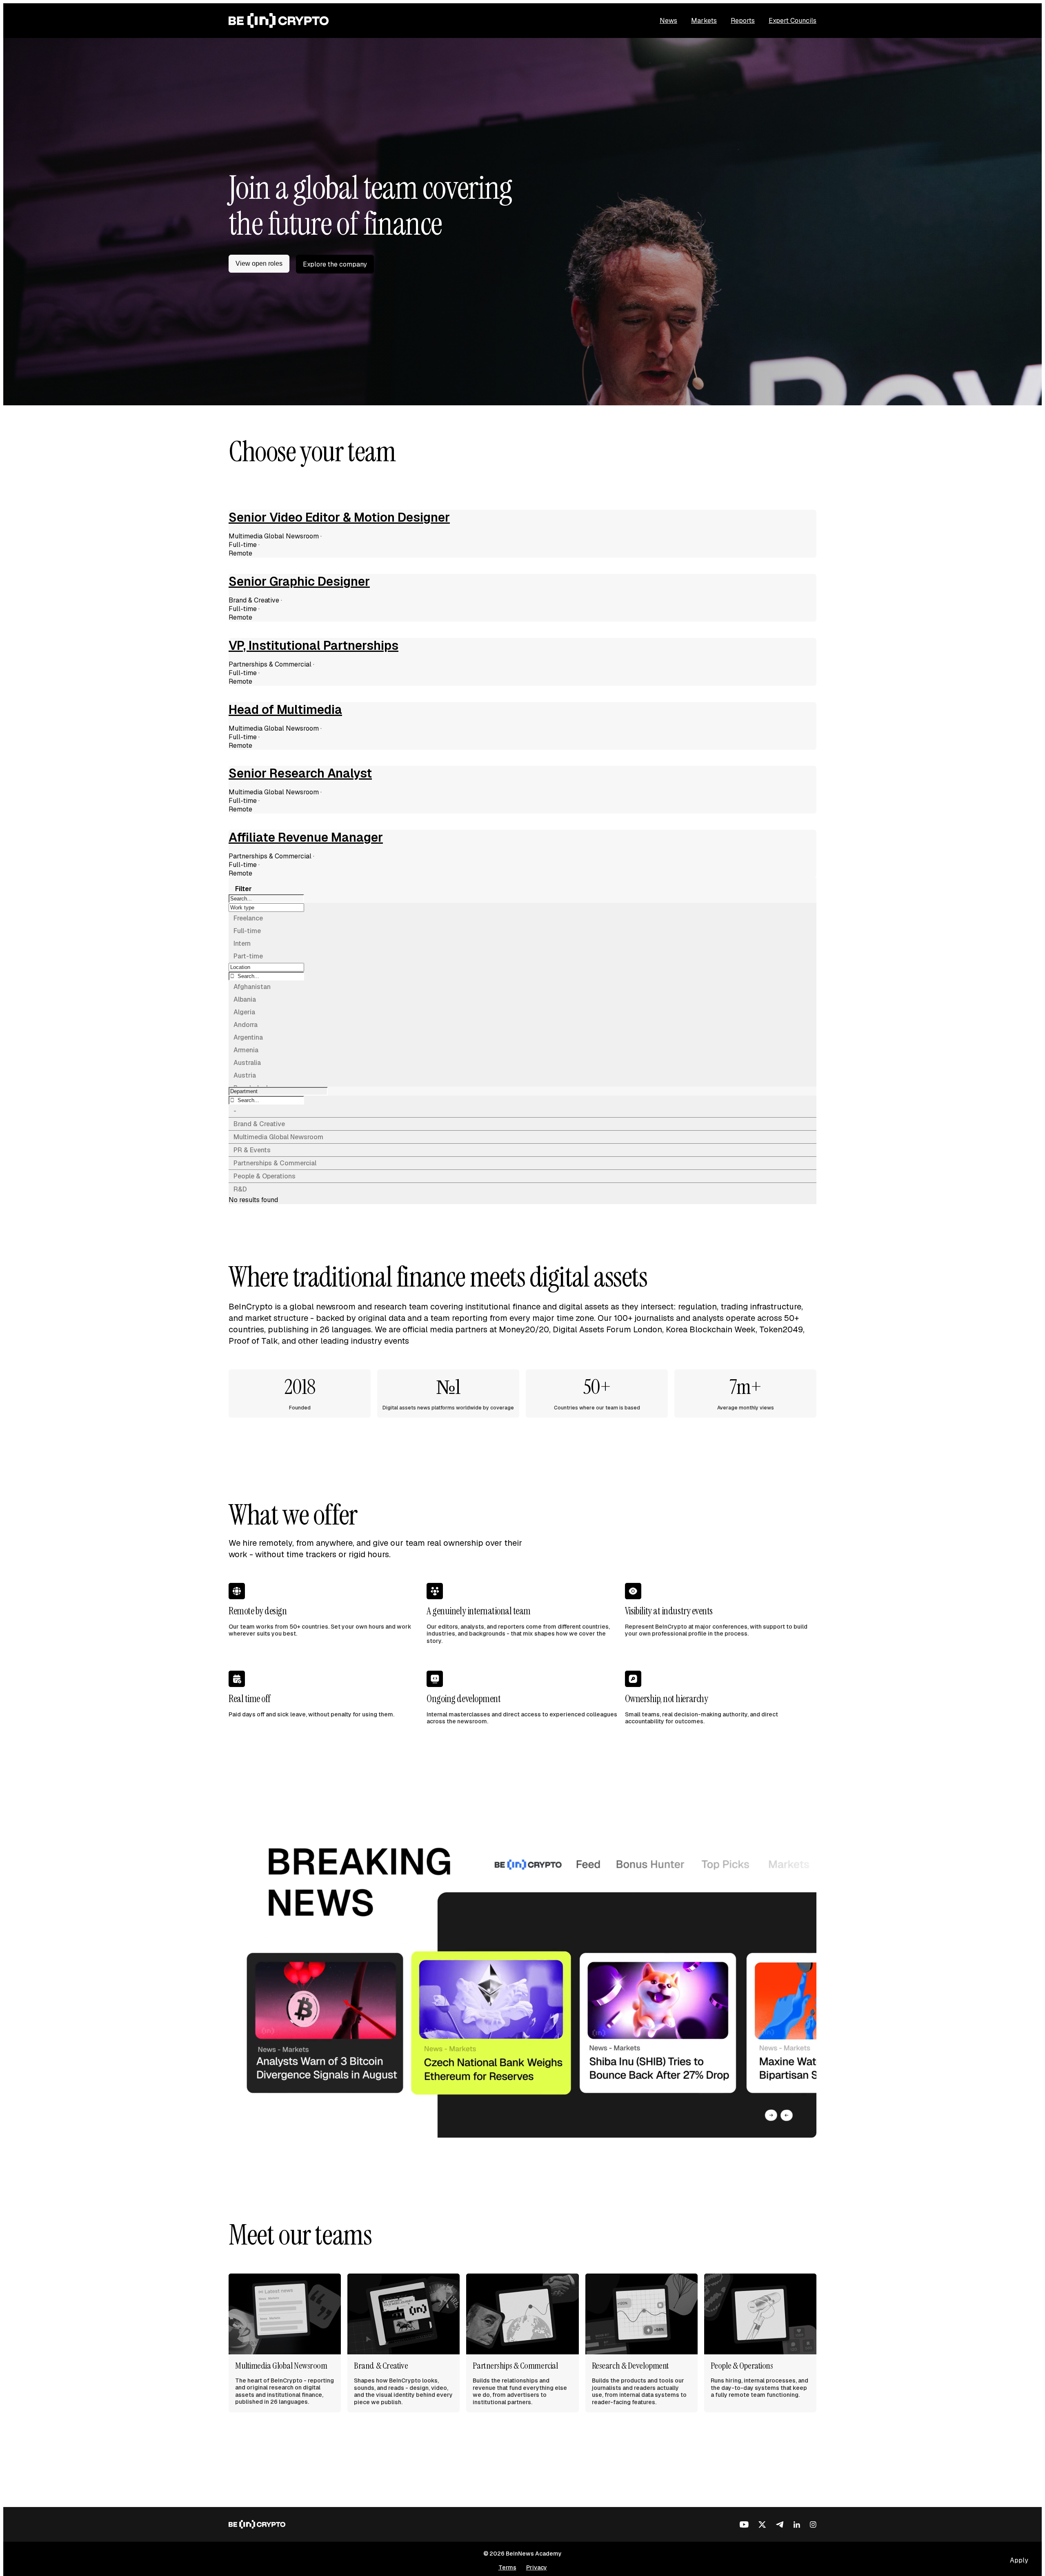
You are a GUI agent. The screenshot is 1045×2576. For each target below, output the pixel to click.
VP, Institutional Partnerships (313, 646)
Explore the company (335, 264)
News (668, 21)
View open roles (259, 263)
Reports (743, 21)
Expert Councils (793, 21)
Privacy (537, 2567)
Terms (507, 2567)
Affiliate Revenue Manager (306, 838)
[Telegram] (780, 2525)
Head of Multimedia (285, 710)
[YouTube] (744, 2525)
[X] (762, 2525)
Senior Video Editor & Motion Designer (339, 518)
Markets (704, 21)
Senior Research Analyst (300, 773)
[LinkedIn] (797, 2525)
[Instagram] (813, 2525)
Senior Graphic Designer (299, 582)
